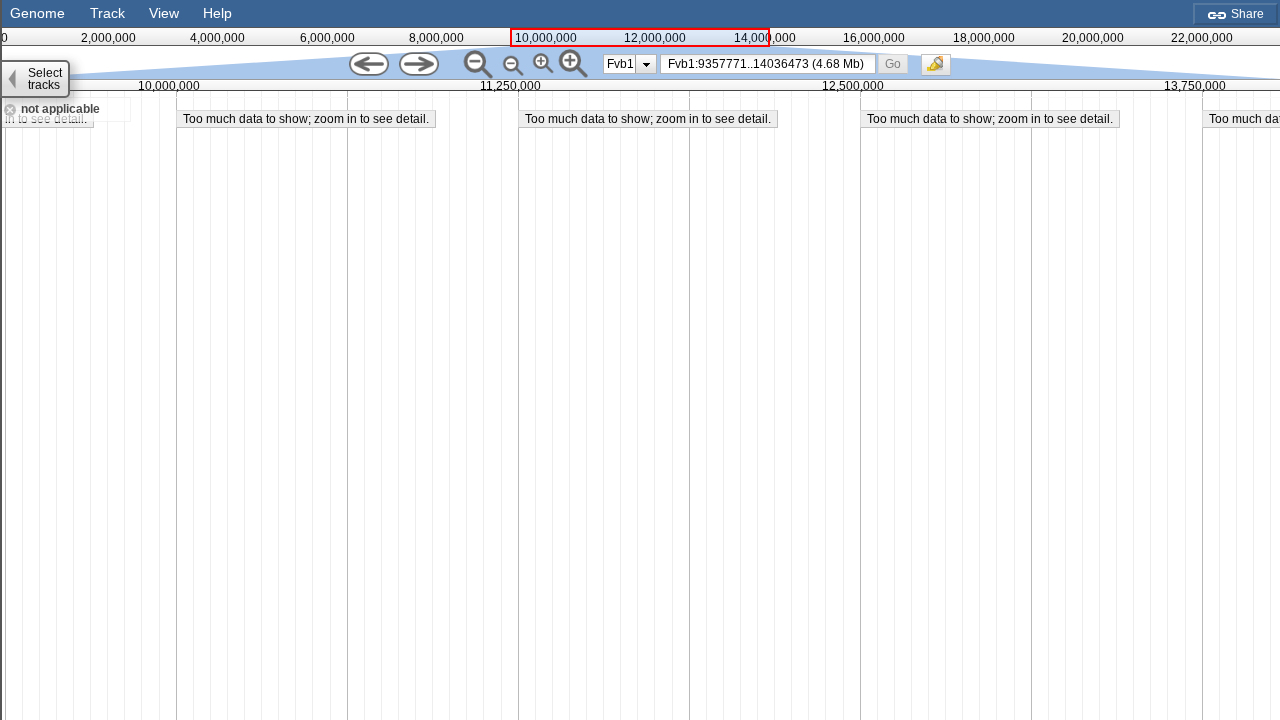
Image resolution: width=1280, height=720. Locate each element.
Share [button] (1246, 14)
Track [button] (107, 13)
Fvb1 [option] (620, 64)
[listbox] (630, 64)
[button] (893, 63)
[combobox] (768, 64)
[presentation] (646, 64)
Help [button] (217, 13)
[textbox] (771, 64)
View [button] (164, 13)
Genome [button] (37, 13)
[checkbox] (941, 70)
